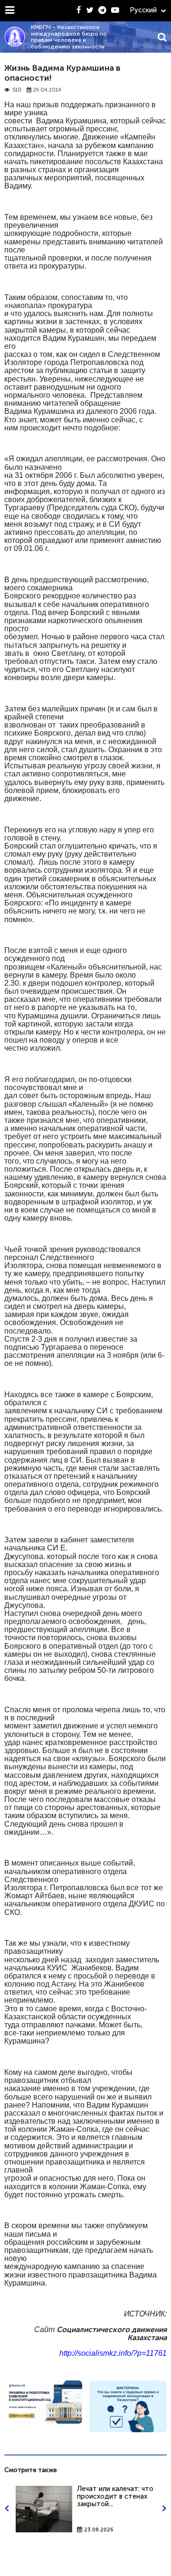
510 (17, 90)
